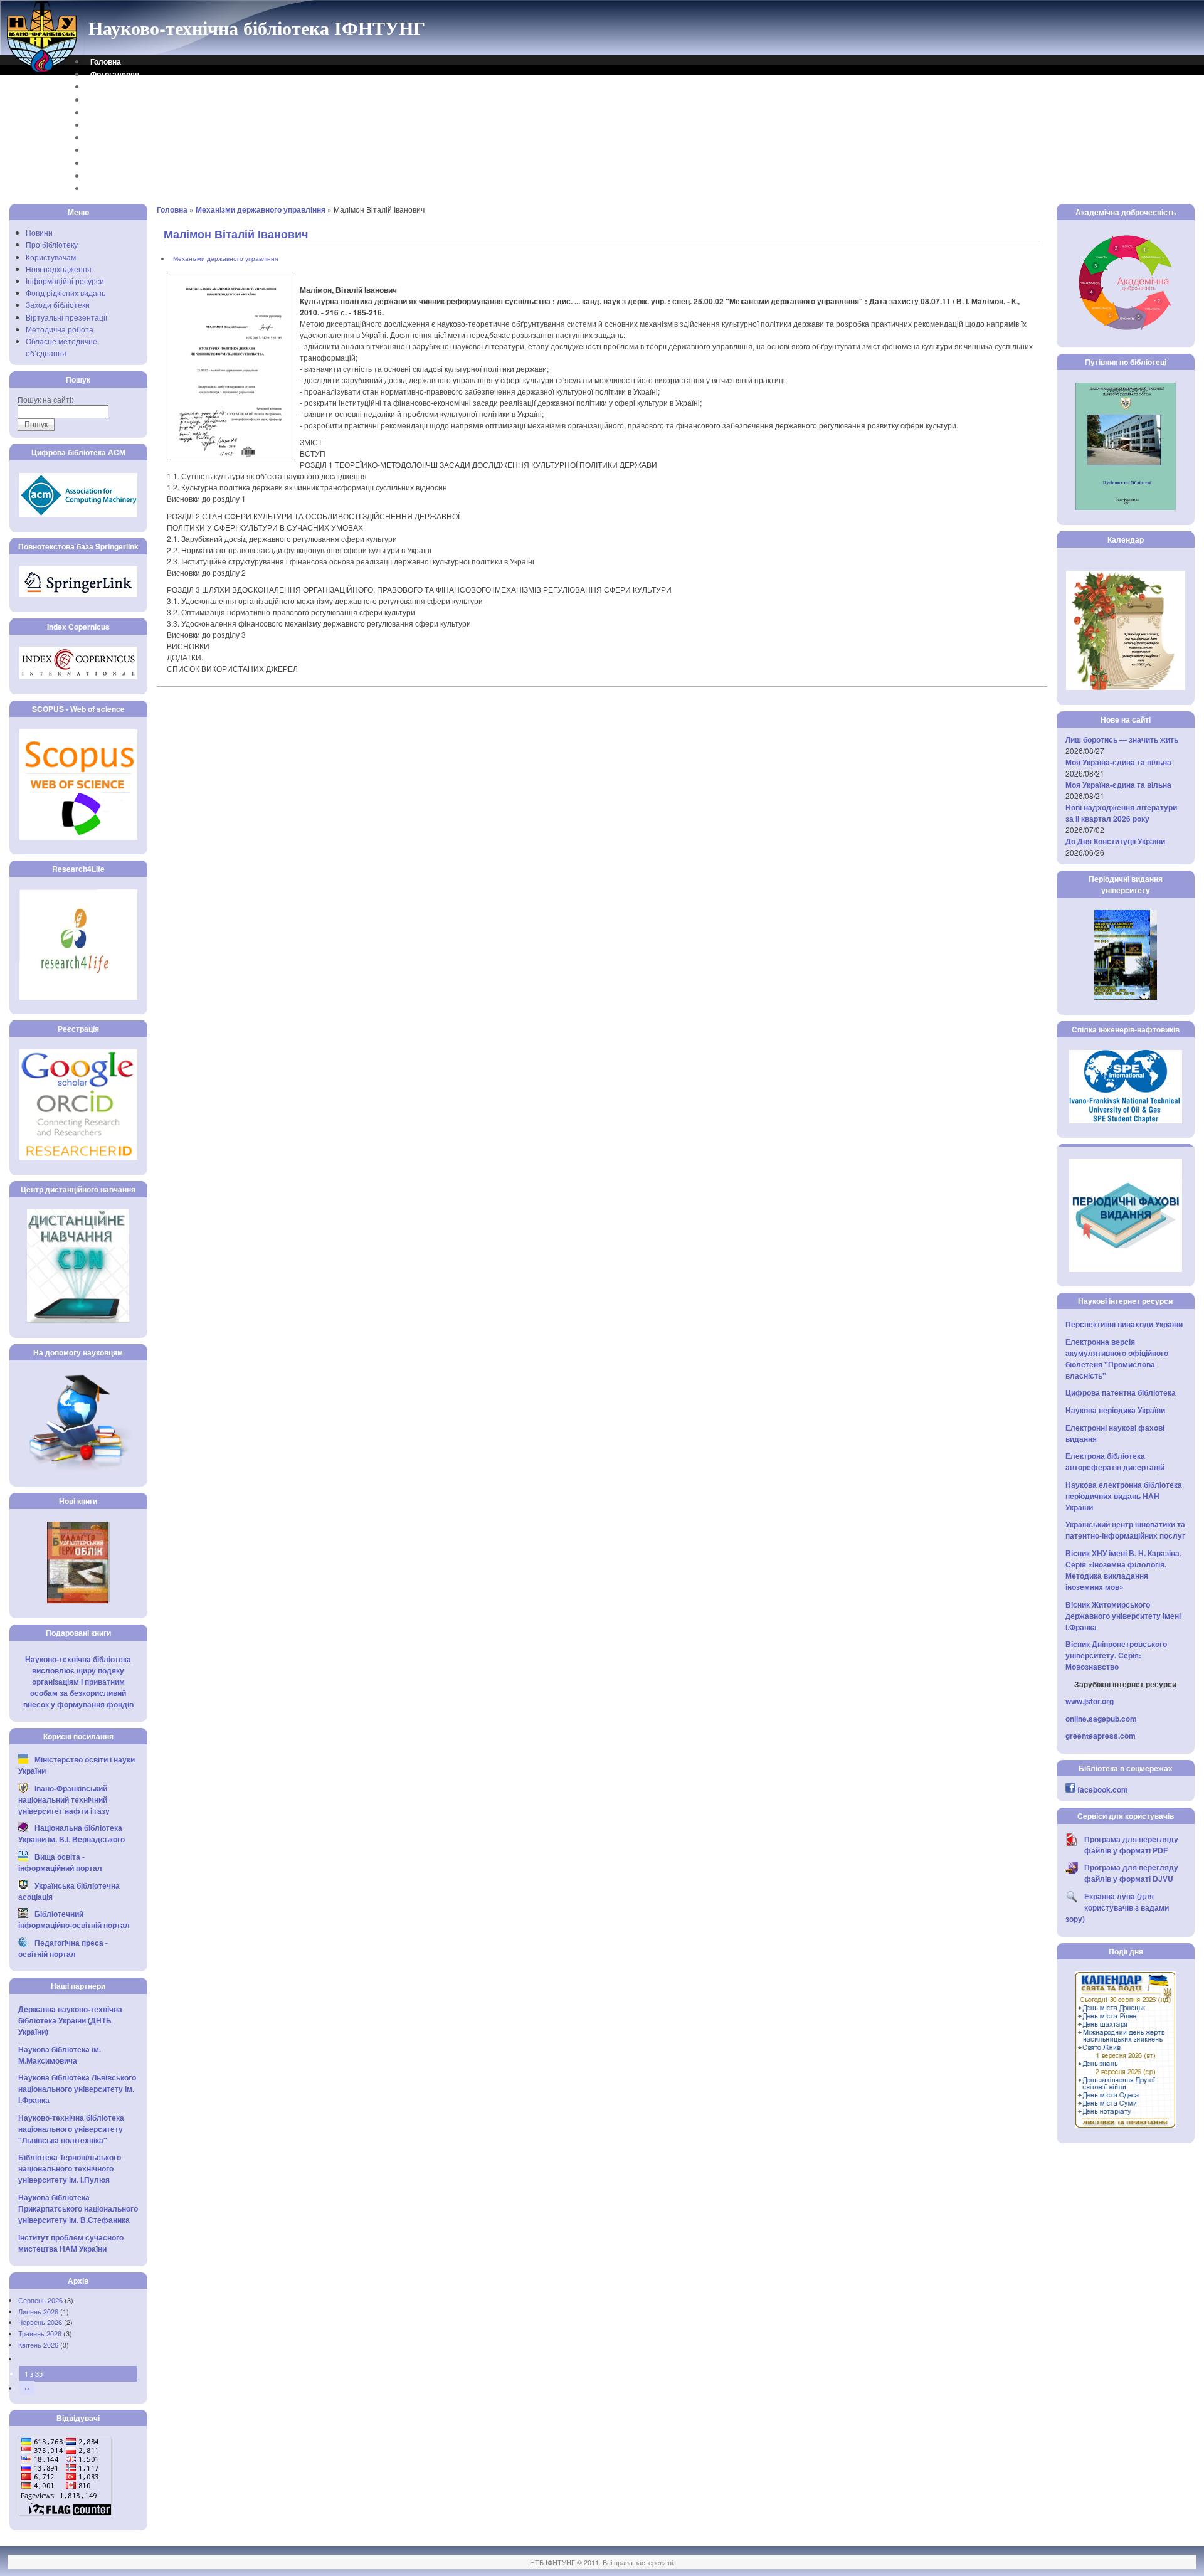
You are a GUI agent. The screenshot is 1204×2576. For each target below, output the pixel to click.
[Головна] (43, 71)
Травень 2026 (40, 2333)
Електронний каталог (130, 112)
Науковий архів (119, 125)
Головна (106, 61)
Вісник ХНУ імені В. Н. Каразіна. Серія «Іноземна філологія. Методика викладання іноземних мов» (1123, 1570)
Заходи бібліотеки (58, 305)
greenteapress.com (1101, 1736)
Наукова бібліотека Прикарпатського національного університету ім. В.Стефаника (78, 2208)
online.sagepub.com (1101, 1719)
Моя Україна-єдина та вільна (1118, 762)
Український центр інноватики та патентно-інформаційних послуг (1125, 1530)
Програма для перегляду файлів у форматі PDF (1131, 1845)
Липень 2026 (38, 2311)
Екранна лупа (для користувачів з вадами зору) (1117, 1907)
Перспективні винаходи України (1124, 1324)
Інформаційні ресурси (65, 281)
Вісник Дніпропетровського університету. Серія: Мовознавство (1116, 1655)
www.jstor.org (1090, 1701)
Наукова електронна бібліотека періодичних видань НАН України (1124, 1496)
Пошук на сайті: (45, 399)
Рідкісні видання (121, 150)
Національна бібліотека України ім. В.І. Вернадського (71, 1833)
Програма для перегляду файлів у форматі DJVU (1131, 1873)
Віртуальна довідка (127, 100)
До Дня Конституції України (1115, 841)
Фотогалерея (115, 74)
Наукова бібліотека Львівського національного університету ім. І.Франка (77, 2089)
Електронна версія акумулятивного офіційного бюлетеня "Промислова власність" (1117, 1359)
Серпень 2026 (40, 2300)
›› (27, 2388)
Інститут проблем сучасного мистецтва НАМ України (71, 2243)
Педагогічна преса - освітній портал (63, 1948)
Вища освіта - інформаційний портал (60, 1862)
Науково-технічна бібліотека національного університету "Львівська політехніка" (71, 2129)
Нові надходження (59, 269)
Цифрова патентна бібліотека (1121, 1392)
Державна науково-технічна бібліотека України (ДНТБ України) (70, 2020)
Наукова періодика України (1115, 1410)
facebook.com (1103, 1789)
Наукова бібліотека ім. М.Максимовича (60, 2055)
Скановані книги (120, 163)
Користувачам (51, 257)
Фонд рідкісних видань (66, 293)
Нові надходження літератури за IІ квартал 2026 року (1121, 813)
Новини (39, 232)
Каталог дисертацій (127, 137)
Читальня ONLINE (123, 176)
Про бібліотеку (52, 244)
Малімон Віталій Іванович (236, 234)
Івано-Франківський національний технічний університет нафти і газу (64, 1799)
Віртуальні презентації (66, 317)
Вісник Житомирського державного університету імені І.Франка (1123, 1616)
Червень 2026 (40, 2322)
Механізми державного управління (261, 209)
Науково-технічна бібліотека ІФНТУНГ (257, 28)
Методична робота (60, 329)
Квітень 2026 (38, 2345)
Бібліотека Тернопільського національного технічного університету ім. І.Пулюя (70, 2168)
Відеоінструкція (120, 188)
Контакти (107, 87)
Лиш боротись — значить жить (1122, 739)
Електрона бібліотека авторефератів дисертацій (1115, 1461)
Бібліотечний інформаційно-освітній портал (74, 1919)
